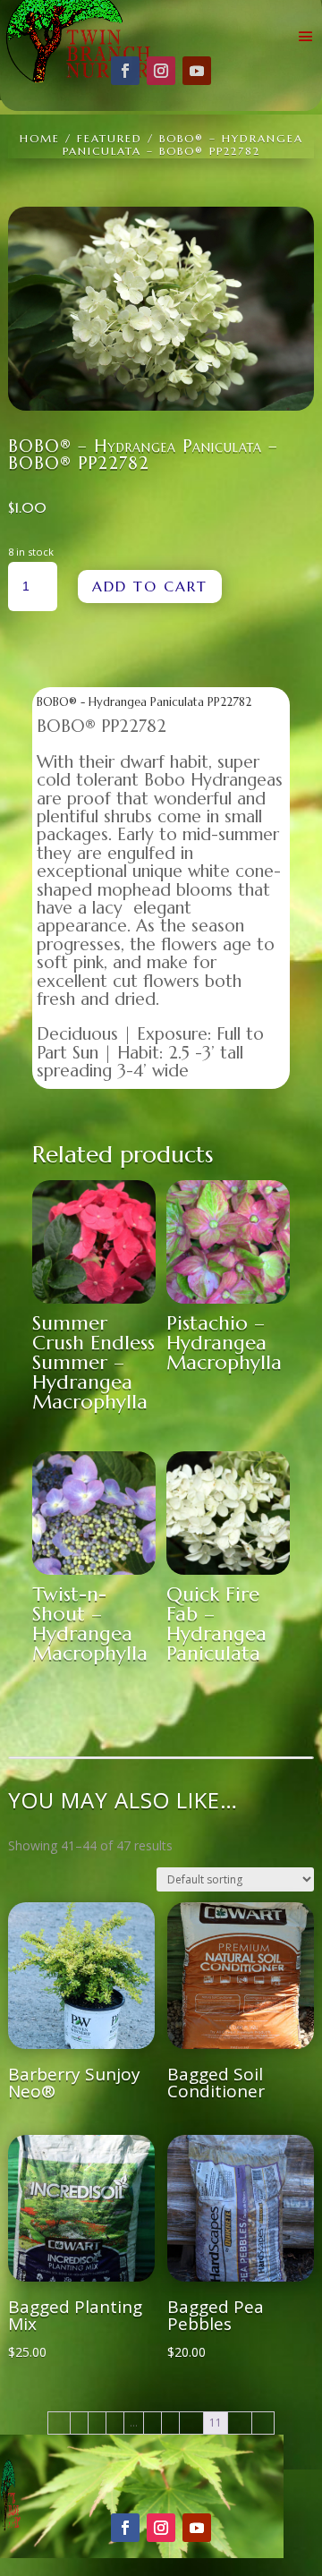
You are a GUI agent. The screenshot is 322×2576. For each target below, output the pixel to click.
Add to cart (150, 586)
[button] (287, 234)
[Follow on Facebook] (125, 71)
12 (240, 2423)
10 (191, 2423)
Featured (110, 138)
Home (40, 138)
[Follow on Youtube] (197, 71)
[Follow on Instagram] (161, 71)
